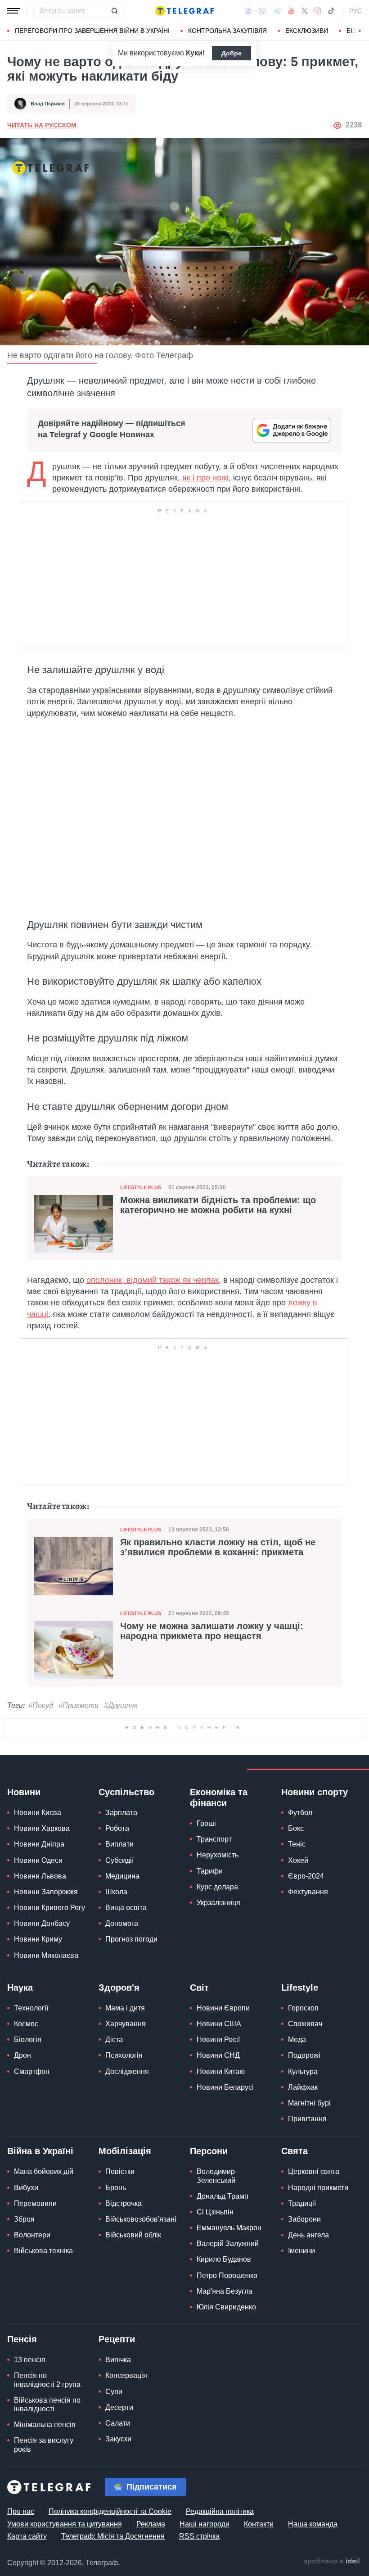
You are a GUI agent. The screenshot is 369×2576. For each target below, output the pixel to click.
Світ (199, 1987)
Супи (114, 2392)
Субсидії (119, 1860)
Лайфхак (303, 2087)
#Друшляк (121, 1705)
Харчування (126, 2024)
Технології (31, 2008)
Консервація (126, 2375)
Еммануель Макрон (229, 2228)
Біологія (28, 2040)
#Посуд (41, 1705)
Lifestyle (300, 1987)
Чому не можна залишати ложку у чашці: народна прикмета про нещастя (212, 1631)
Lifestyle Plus (141, 1187)
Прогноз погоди (131, 1939)
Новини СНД (218, 2055)
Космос (26, 2024)
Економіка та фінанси (219, 1797)
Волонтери (32, 2235)
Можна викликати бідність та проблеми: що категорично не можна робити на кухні (218, 1205)
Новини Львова (40, 1876)
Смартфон (32, 2071)
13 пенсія (30, 2360)
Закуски (118, 2439)
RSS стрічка (199, 2536)
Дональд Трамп (223, 2196)
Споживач (305, 2024)
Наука (20, 1987)
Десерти (119, 2407)
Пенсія (22, 2339)
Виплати (119, 1844)
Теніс (297, 1844)
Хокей (298, 1860)
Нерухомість (218, 1855)
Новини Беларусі (225, 2087)
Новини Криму (38, 1939)
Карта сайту (27, 2536)
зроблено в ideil (333, 2562)
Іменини (301, 2251)
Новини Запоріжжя (46, 1892)
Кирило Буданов (224, 2259)
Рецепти (117, 2339)
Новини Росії (218, 2040)
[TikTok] (331, 11)
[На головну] (184, 11)
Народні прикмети (318, 2188)
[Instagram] (317, 11)
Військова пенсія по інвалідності (47, 2404)
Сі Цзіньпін (215, 2212)
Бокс (296, 1828)
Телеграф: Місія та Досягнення (113, 2536)
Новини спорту (315, 1792)
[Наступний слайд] (360, 31)
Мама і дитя (125, 2008)
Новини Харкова (42, 1828)
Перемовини (35, 2203)
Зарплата (121, 1813)
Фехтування (308, 1892)
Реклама (151, 2524)
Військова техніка (43, 2251)
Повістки (120, 2171)
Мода (297, 2040)
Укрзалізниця (218, 1903)
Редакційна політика (220, 2511)
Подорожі (304, 2055)
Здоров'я (119, 1987)
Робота (117, 1828)
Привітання (307, 2119)
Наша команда (313, 2524)
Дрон (22, 2055)
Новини (24, 1792)
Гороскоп (303, 2008)
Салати (118, 2423)
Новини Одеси (38, 1860)
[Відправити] (114, 11)
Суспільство (126, 1792)
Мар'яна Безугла (225, 2291)
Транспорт (214, 1839)
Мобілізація (125, 2151)
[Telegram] (277, 11)
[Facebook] (248, 11)
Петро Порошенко (227, 2275)
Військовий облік (133, 2235)
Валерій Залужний (228, 2243)
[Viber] (262, 11)
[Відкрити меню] (13, 11)
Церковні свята (314, 2171)
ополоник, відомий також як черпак (153, 1280)
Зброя (24, 2219)
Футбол (300, 1813)
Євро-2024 (306, 1876)
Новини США (219, 2024)
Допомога (122, 1923)
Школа (116, 1892)
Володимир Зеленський (216, 2176)
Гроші (206, 1823)
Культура (303, 2071)
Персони (209, 2151)
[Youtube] (291, 11)
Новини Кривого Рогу (49, 1908)
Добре (232, 53)
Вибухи (26, 2188)
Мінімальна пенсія (45, 2424)
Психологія (124, 2055)
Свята (295, 2151)
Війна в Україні (40, 2151)
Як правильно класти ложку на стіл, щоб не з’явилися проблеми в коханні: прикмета (218, 1547)
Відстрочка (124, 2203)
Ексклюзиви (307, 31)
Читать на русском (42, 125)
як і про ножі (205, 478)
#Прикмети (79, 1705)
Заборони (304, 2219)
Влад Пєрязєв (48, 104)
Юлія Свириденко (226, 2307)
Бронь (116, 2188)
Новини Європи (223, 2008)
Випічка (118, 2360)
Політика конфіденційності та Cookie (110, 2511)
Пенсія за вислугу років (44, 2445)
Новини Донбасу (42, 1923)
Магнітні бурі (309, 2103)
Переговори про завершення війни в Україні (92, 31)
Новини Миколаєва (46, 1955)
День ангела (308, 2235)
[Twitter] (305, 11)
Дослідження (127, 2071)
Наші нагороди (205, 2524)
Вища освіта (126, 1908)
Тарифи (210, 1871)
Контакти (259, 2524)
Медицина (122, 1876)
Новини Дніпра (39, 1844)
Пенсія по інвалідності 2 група (47, 2380)
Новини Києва (38, 1813)
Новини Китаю (221, 2071)
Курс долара (217, 1887)
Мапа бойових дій (44, 2171)
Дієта (114, 2040)
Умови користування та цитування (65, 2524)
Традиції (302, 2203)
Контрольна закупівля (227, 31)
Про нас (21, 2511)
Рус (355, 11)
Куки (194, 53)
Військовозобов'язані (141, 2219)
